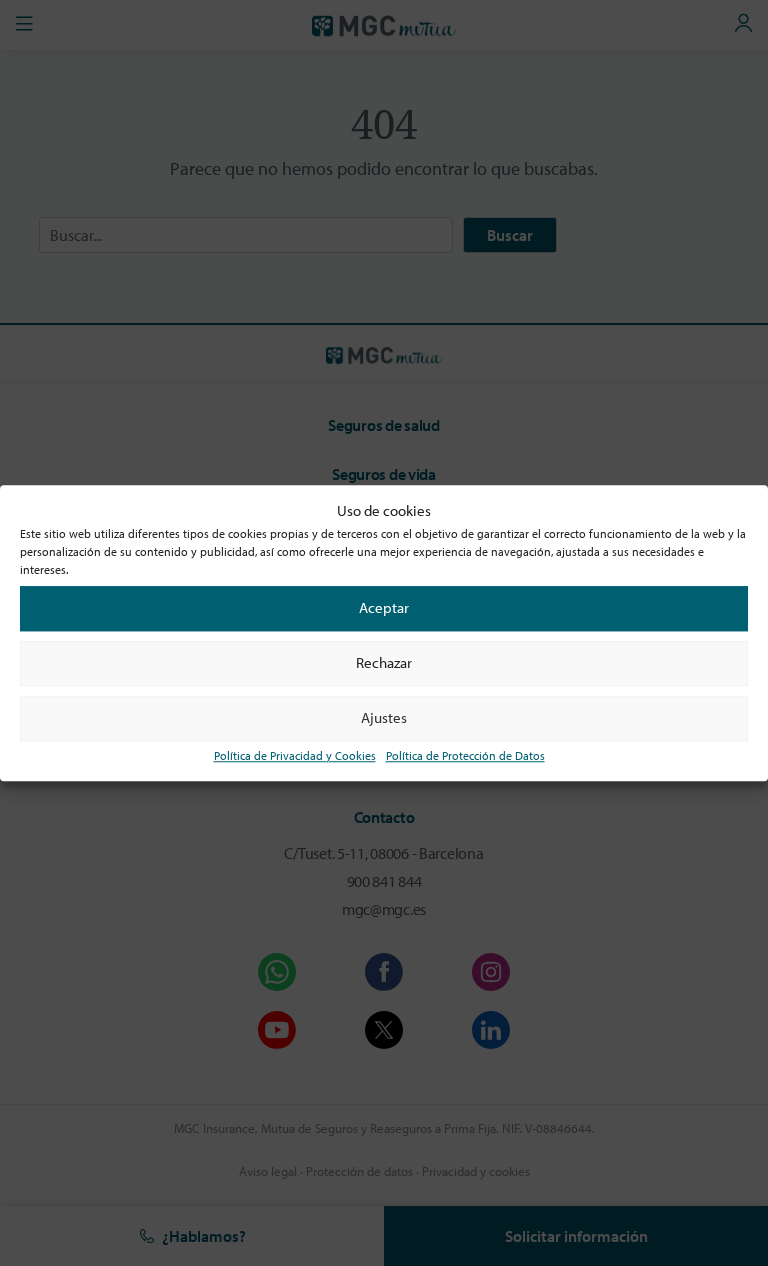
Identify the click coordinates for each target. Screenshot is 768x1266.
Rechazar (384, 662)
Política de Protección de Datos (465, 755)
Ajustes (384, 717)
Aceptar (384, 607)
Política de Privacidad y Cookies (295, 755)
